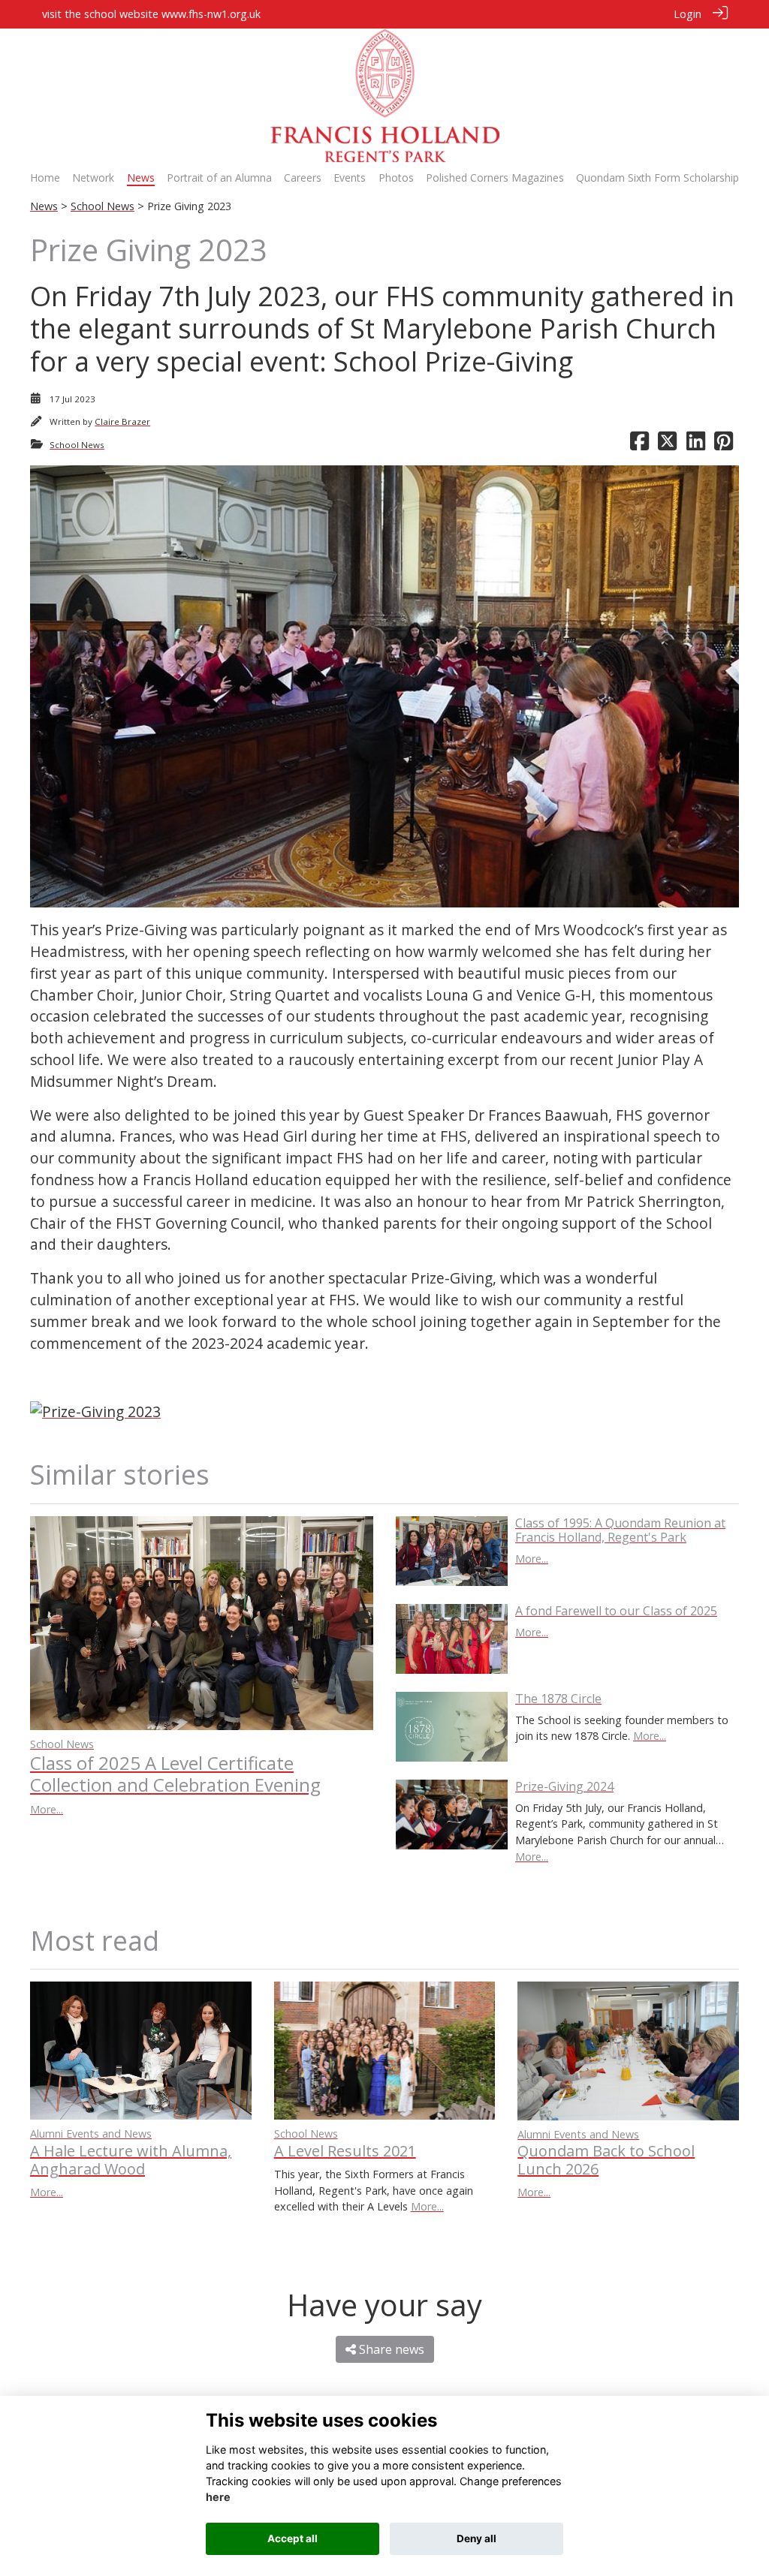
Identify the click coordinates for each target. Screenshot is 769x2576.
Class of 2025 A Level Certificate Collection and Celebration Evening (175, 1774)
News (44, 206)
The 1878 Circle (558, 1699)
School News (103, 206)
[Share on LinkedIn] (696, 445)
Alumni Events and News (91, 2134)
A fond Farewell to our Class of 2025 (616, 1611)
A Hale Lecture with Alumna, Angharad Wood (131, 2160)
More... (47, 1809)
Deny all (476, 2538)
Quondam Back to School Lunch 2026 (606, 2160)
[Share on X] (667, 445)
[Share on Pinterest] (724, 445)
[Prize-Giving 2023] (95, 1410)
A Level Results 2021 (345, 2151)
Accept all (293, 2538)
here (218, 2497)
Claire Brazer (122, 421)
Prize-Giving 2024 (564, 1786)
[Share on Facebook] (639, 445)
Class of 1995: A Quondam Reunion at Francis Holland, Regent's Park (620, 1530)
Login (688, 14)
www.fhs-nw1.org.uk (211, 14)
